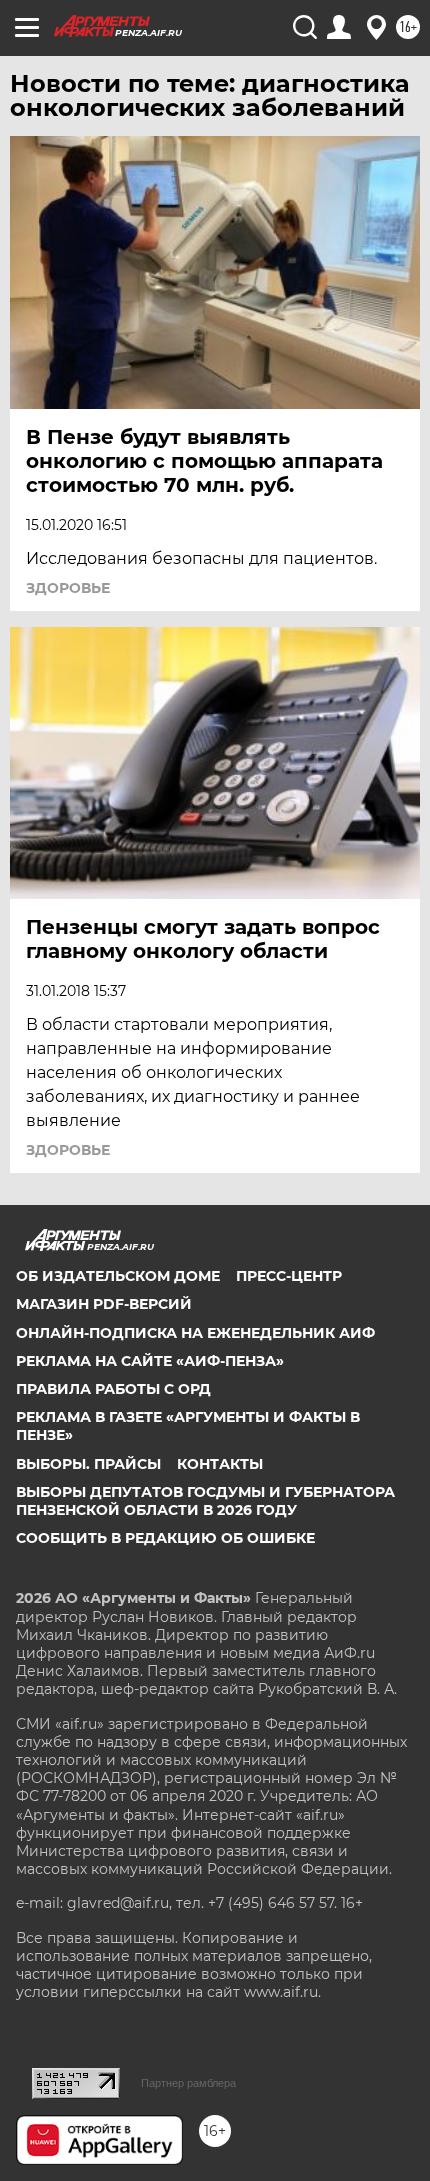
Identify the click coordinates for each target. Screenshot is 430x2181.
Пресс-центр (289, 1276)
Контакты (220, 1464)
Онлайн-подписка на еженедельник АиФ (195, 1333)
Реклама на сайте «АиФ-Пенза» (150, 1361)
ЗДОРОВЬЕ (68, 588)
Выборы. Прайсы (88, 1464)
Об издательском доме (118, 1276)
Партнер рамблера (188, 2083)
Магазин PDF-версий (104, 1304)
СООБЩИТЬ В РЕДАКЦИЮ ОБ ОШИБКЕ (165, 1538)
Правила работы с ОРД (113, 1389)
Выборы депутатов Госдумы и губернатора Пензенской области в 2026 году (205, 1501)
